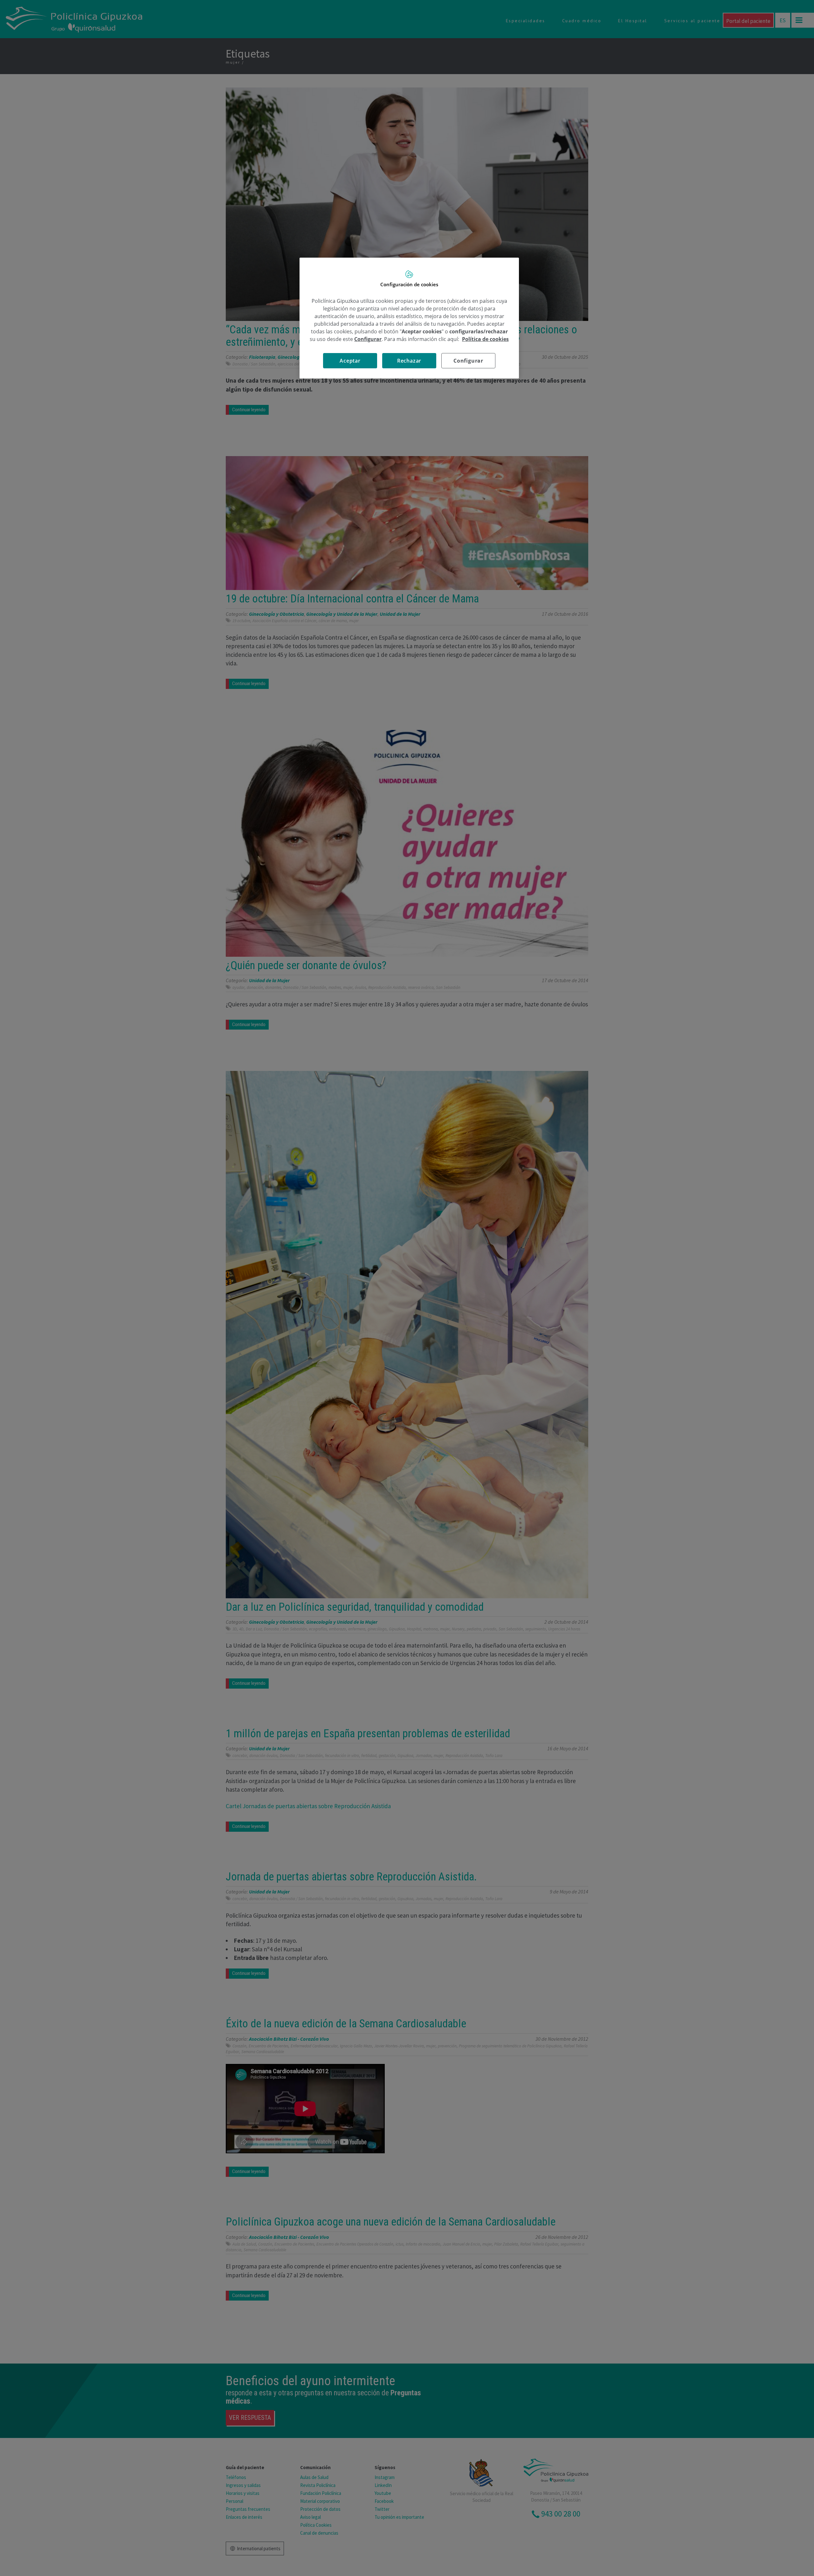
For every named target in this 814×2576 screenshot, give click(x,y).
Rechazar (409, 361)
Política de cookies (485, 339)
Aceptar (350, 361)
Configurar (468, 361)
